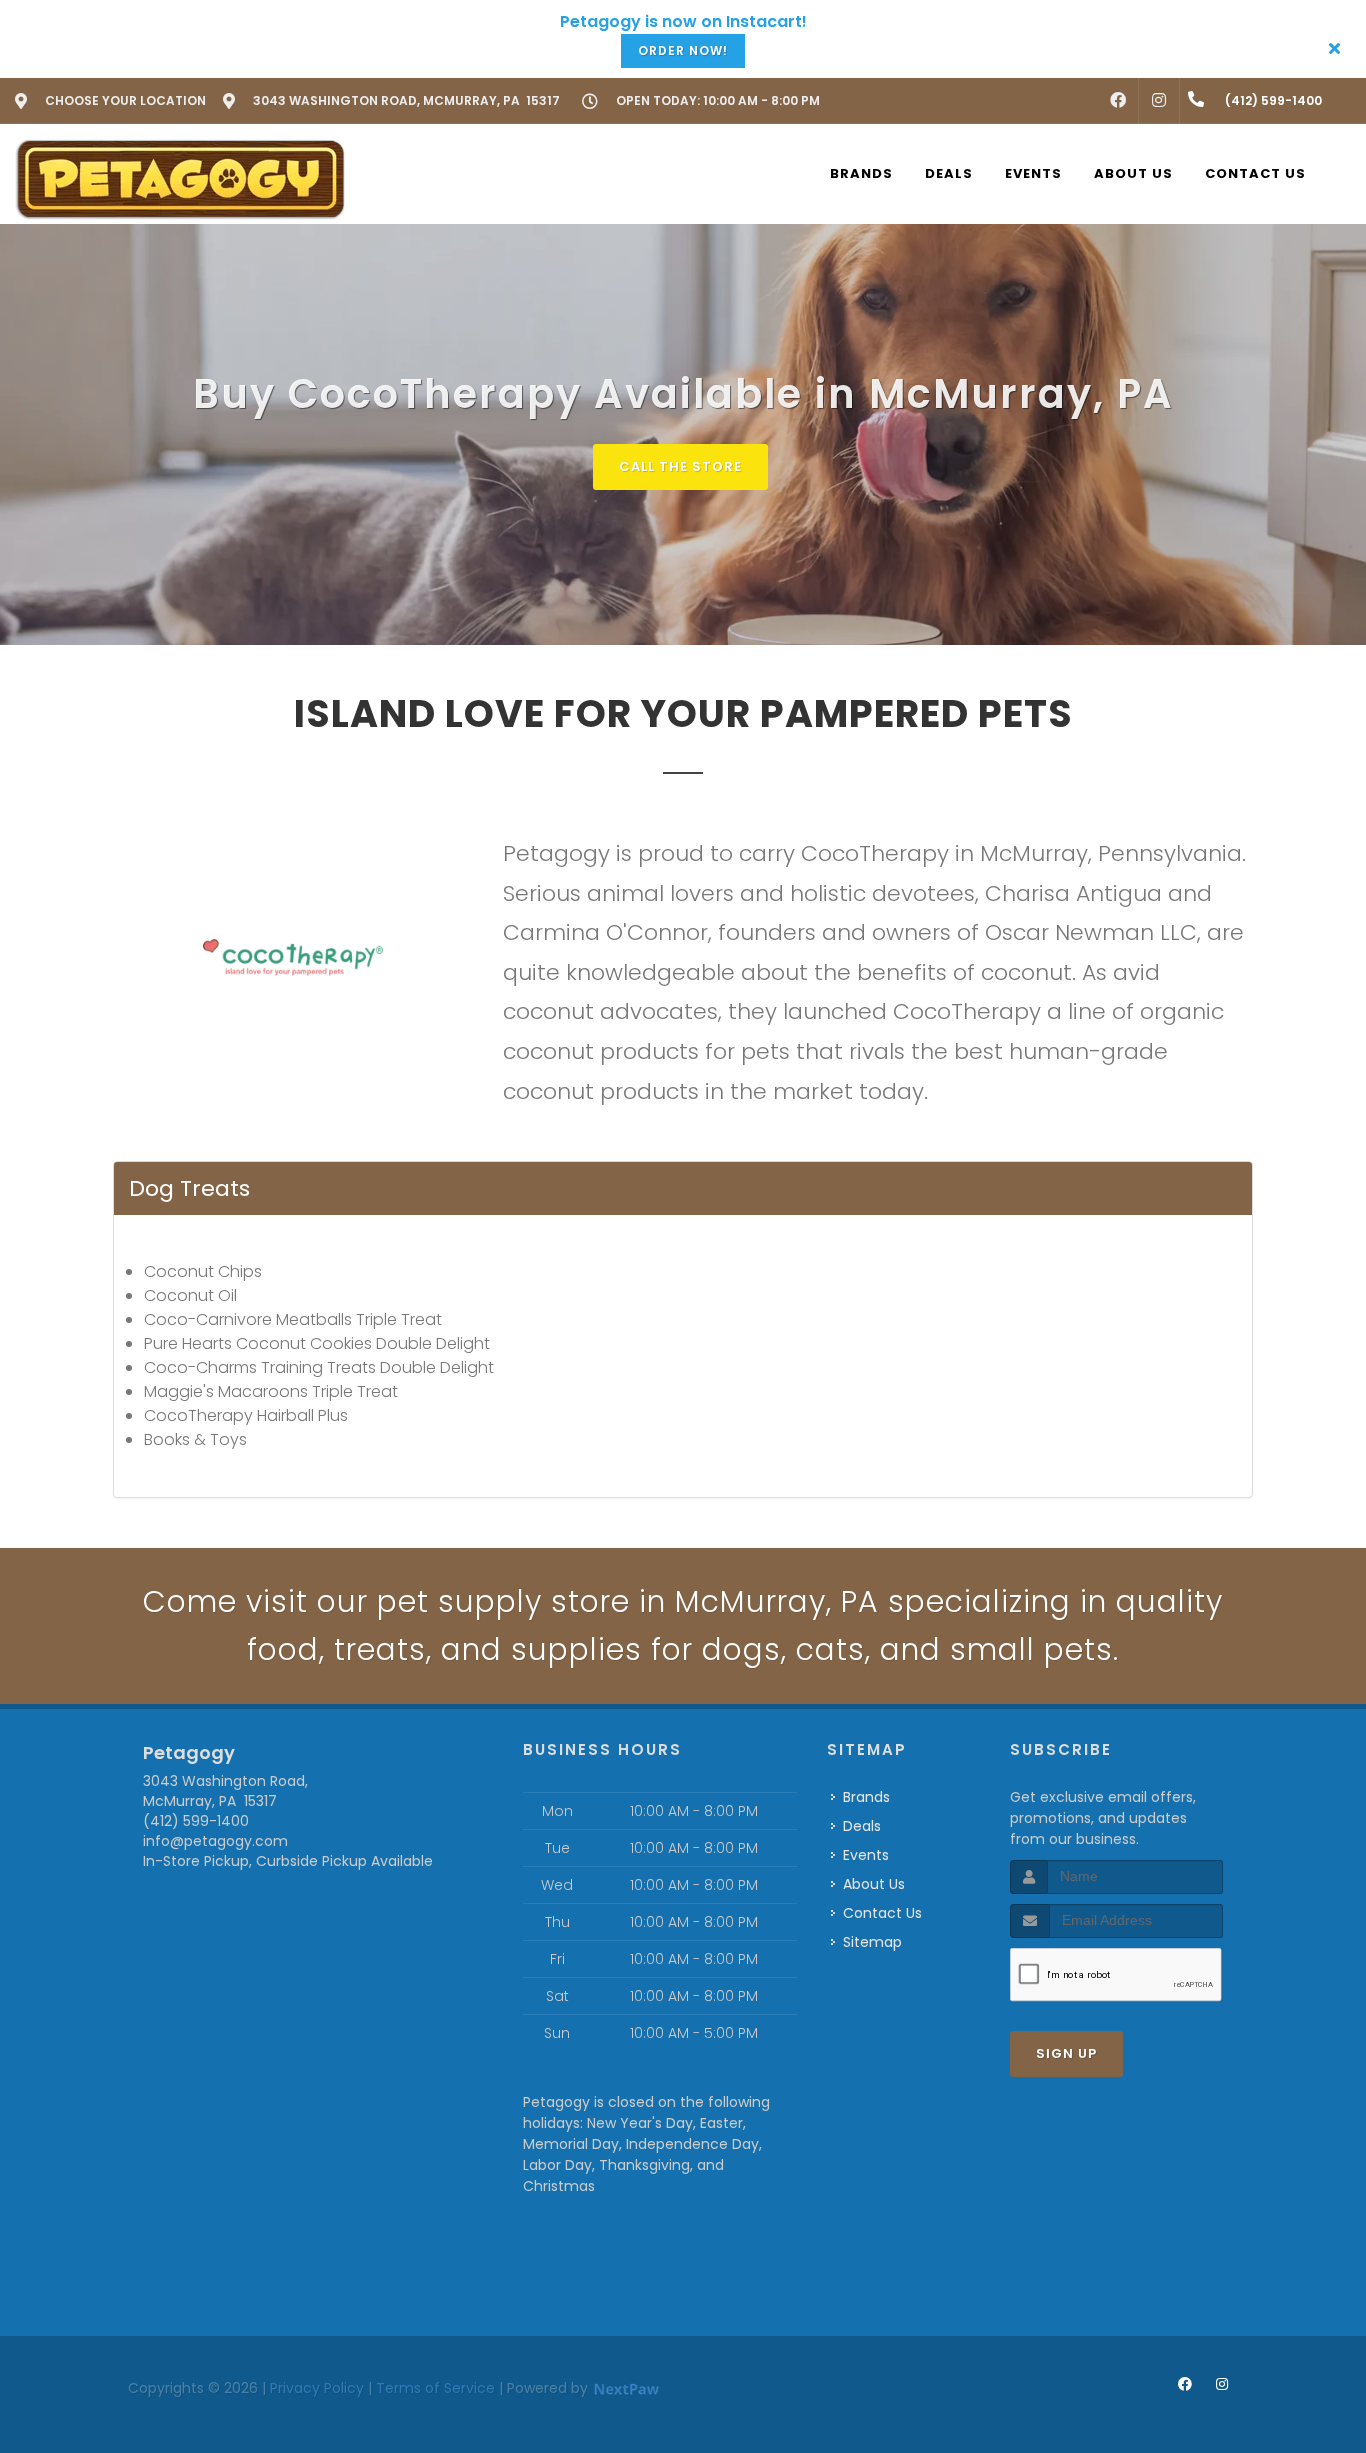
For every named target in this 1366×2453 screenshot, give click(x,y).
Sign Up (1066, 2053)
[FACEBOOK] (1118, 101)
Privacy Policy (317, 2388)
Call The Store (680, 466)
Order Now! (683, 50)
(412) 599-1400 (196, 1821)
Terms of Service (435, 2388)
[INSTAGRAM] (1159, 101)
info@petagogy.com (215, 1841)
